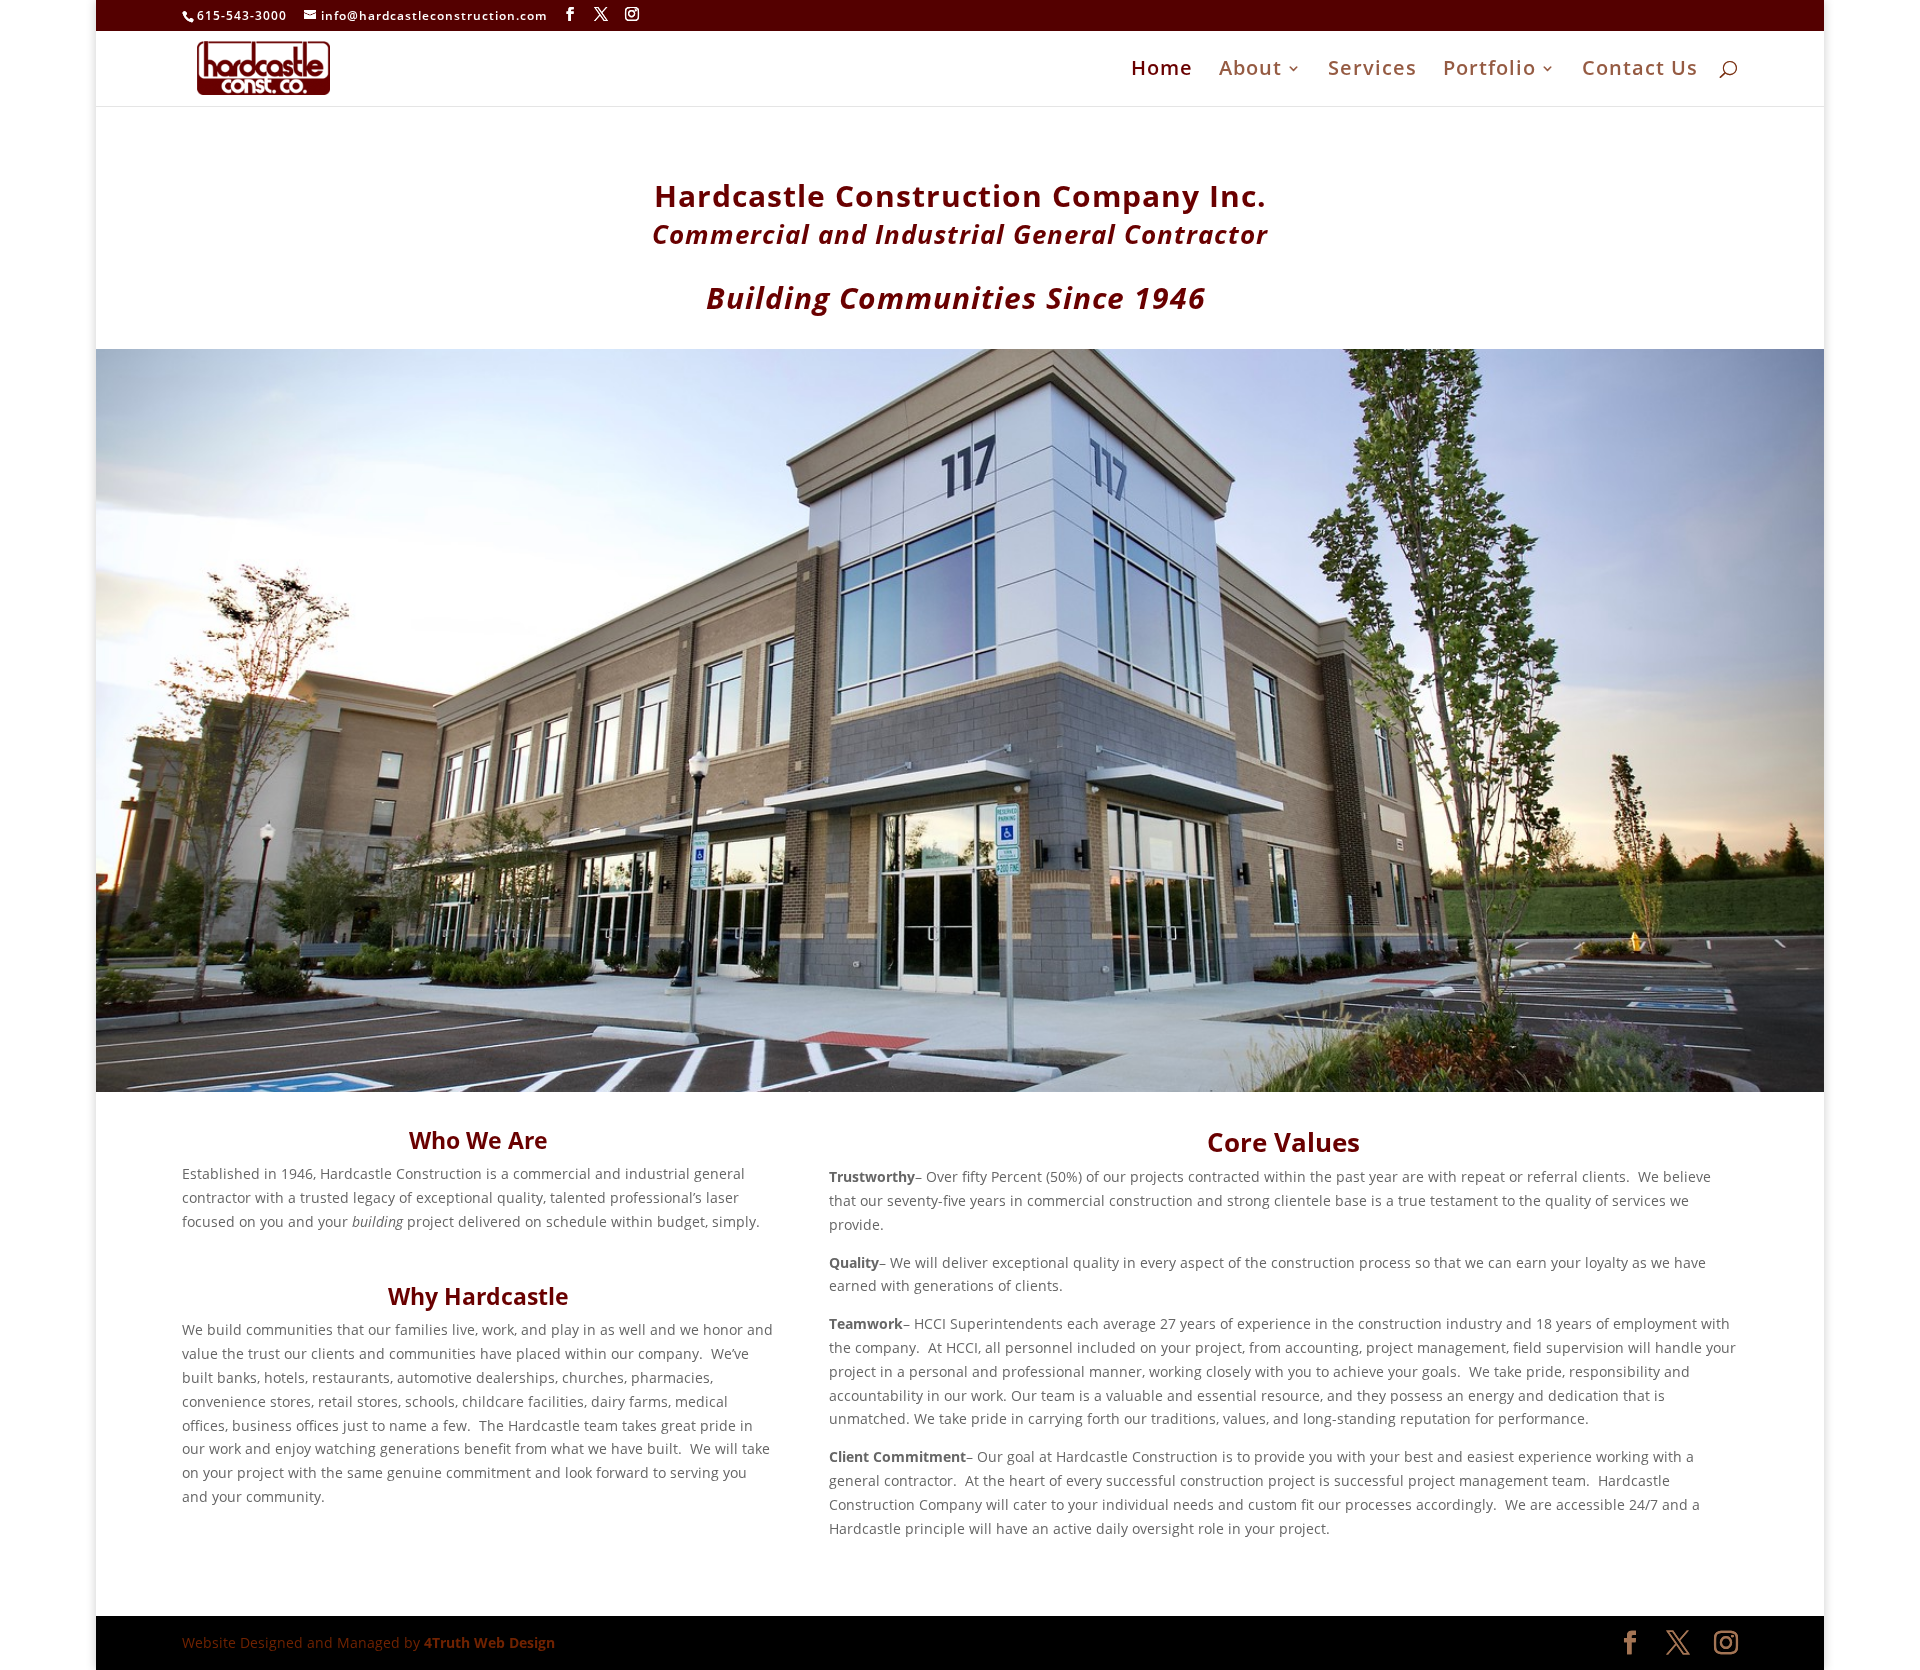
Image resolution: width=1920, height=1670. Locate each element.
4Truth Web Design (489, 1642)
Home (1162, 71)
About (1250, 71)
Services (1372, 71)
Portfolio (1489, 71)
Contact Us (1640, 71)
